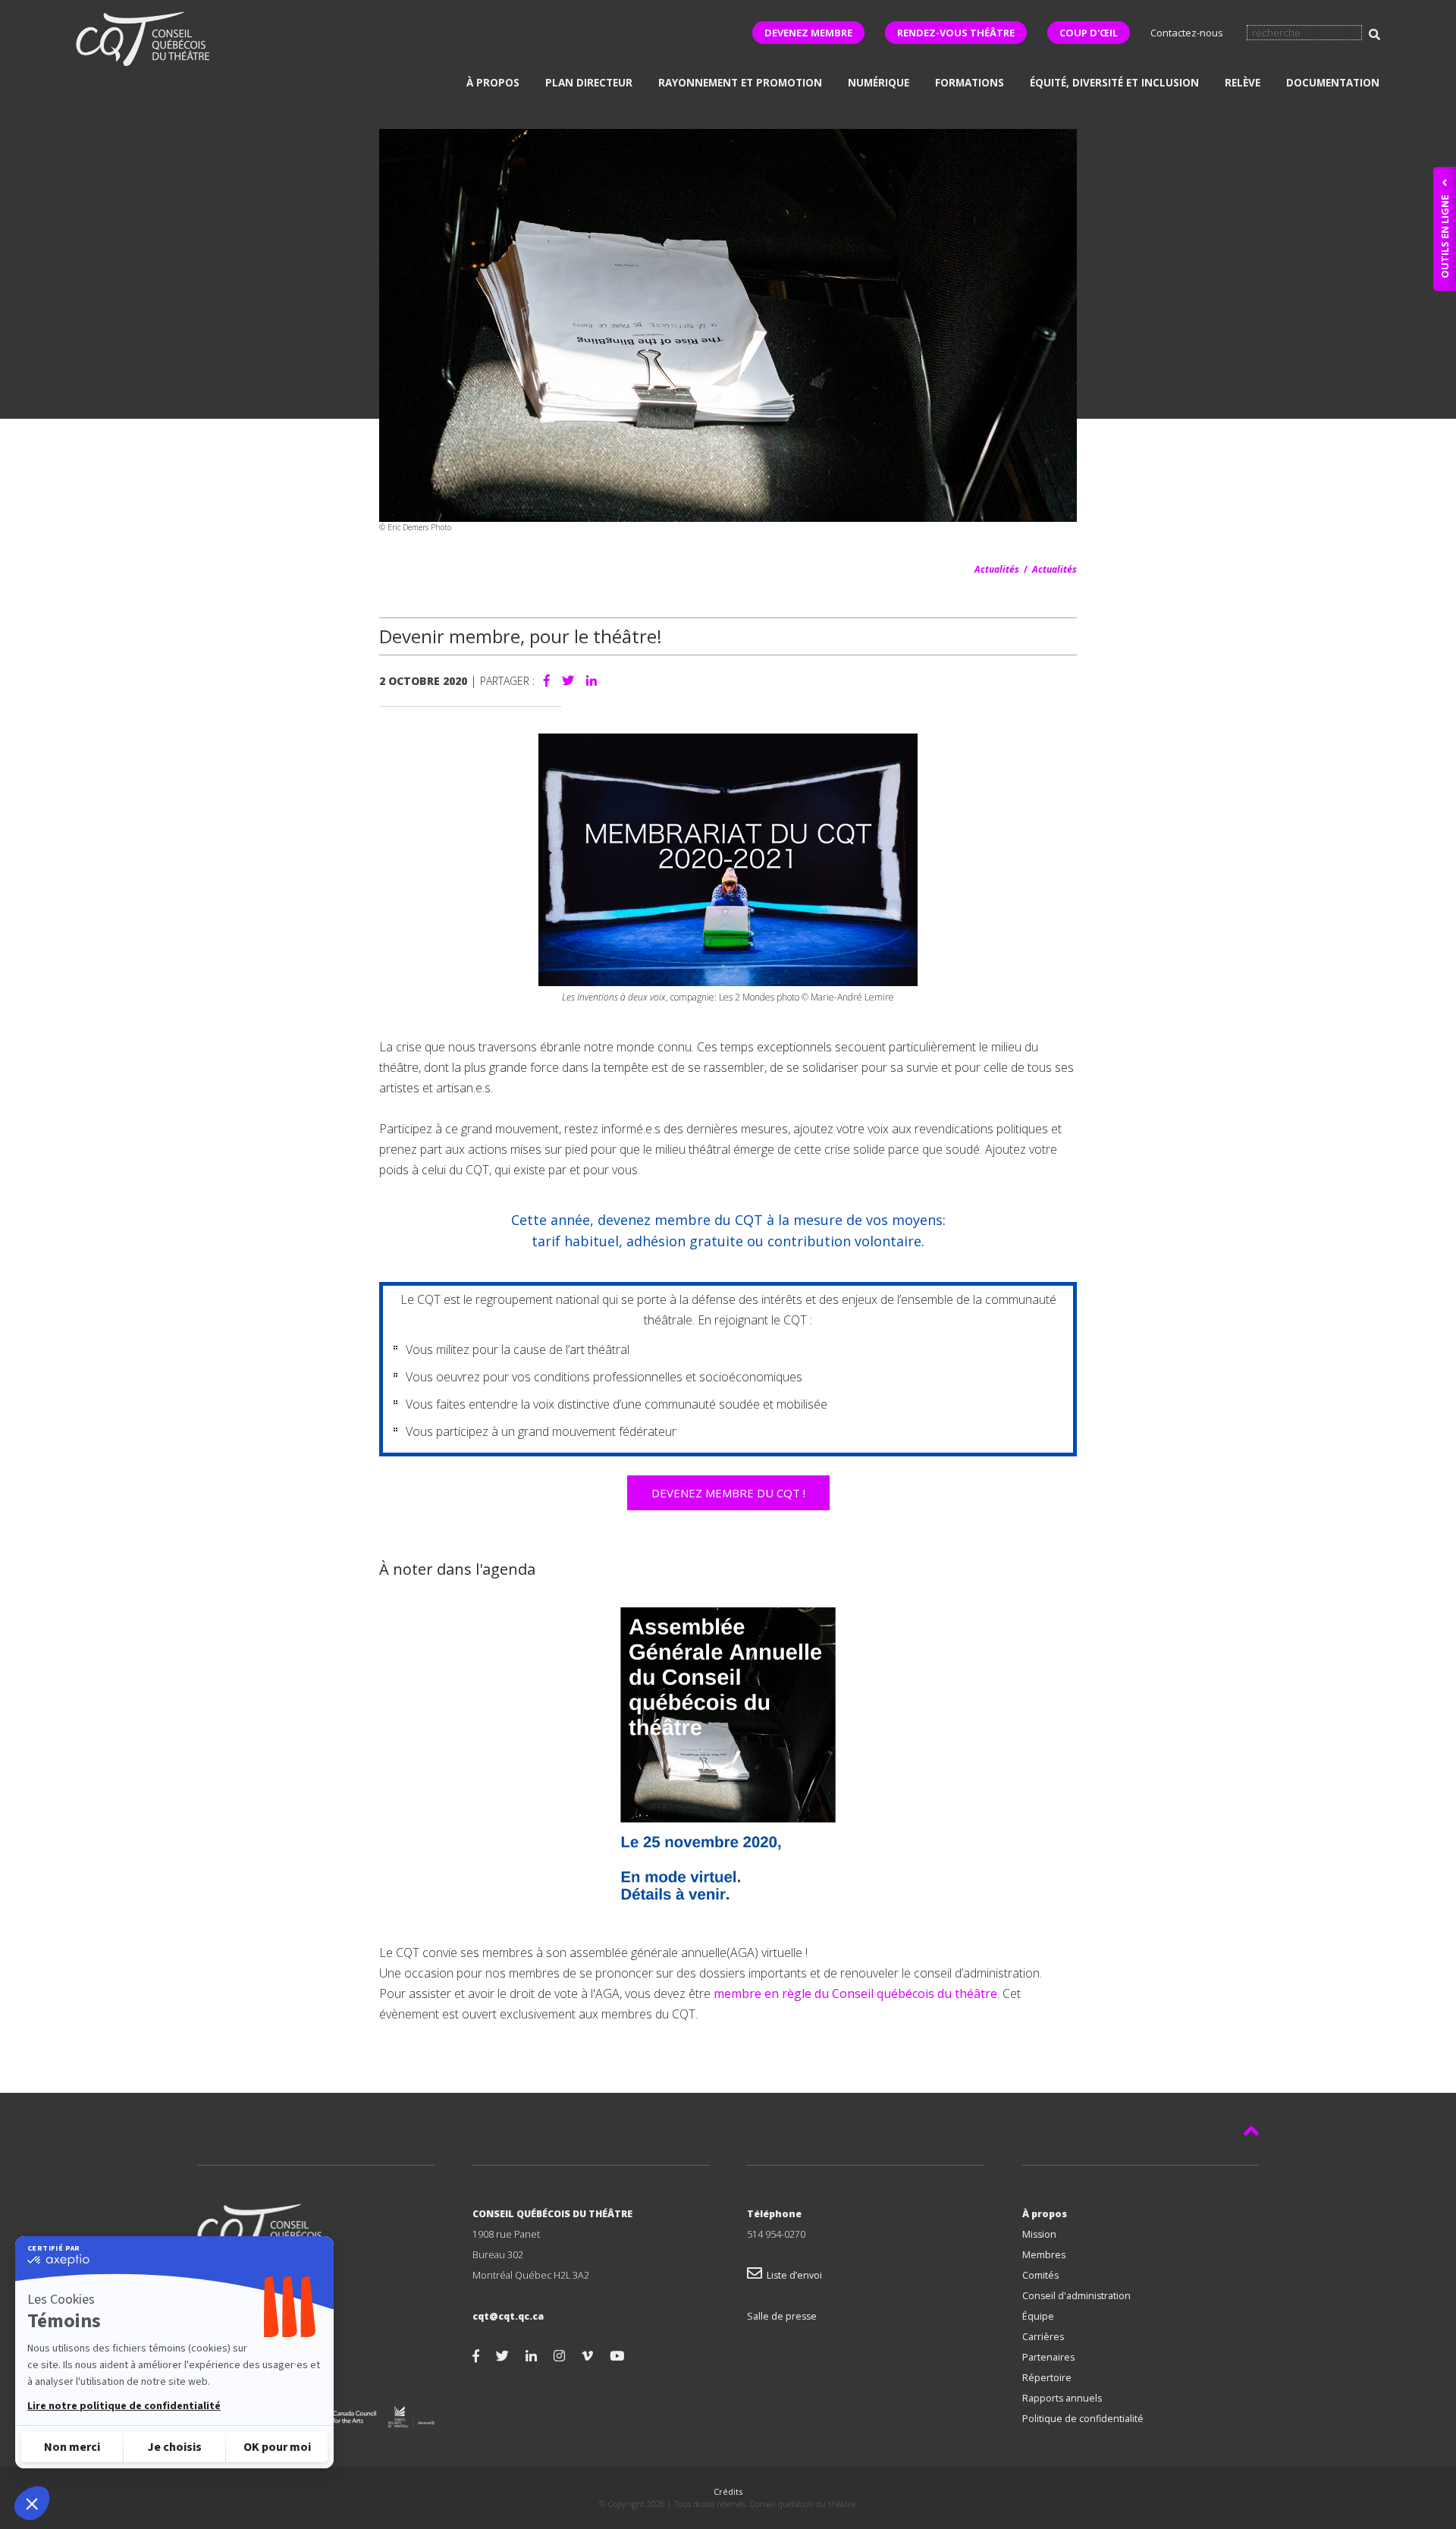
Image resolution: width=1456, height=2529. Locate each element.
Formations (970, 83)
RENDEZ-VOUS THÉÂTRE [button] (956, 33)
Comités (1040, 2275)
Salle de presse (782, 2316)
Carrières (1043, 2337)
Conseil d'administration (1076, 2296)
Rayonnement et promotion (740, 83)
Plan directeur (589, 83)
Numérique (879, 83)
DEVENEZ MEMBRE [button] (808, 33)
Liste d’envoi (792, 2275)
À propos (493, 83)
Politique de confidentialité (1083, 2419)
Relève (1243, 83)
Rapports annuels (1062, 2398)
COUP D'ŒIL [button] (1089, 33)
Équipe (1038, 2316)
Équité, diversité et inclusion (1114, 83)
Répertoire (1047, 2378)
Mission (1039, 2234)
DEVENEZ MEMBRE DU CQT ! (728, 1493)
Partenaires (1048, 2357)
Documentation (1333, 83)
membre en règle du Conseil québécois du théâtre (855, 1993)
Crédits (728, 2491)
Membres (1044, 2255)
